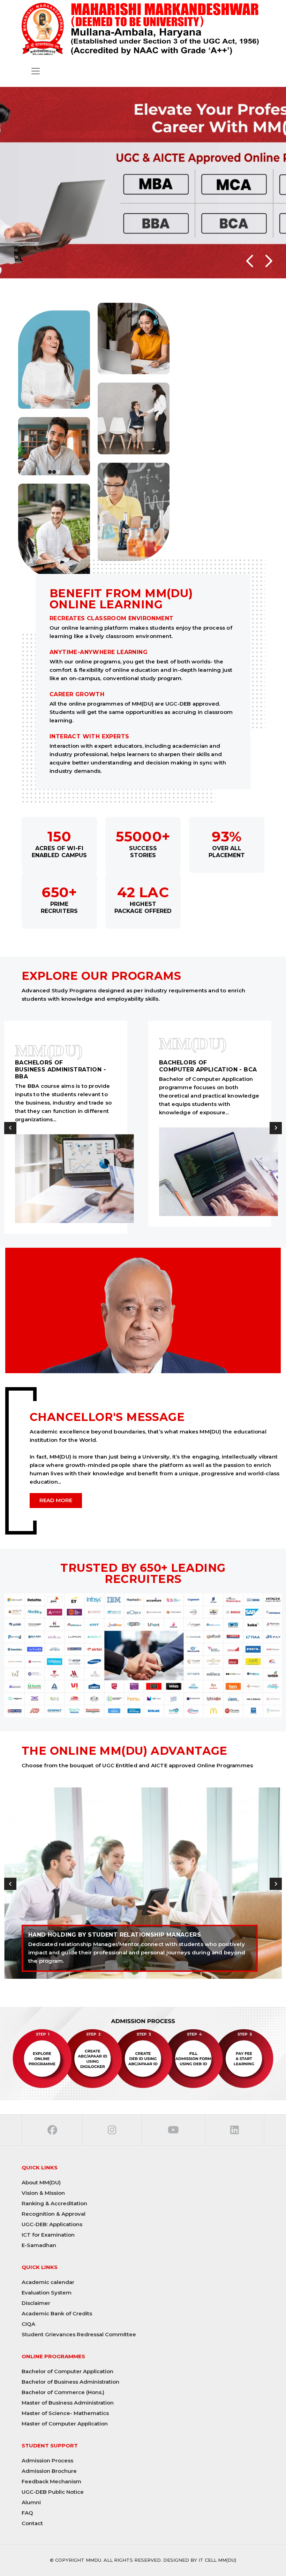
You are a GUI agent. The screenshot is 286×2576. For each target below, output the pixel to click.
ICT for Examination (48, 2235)
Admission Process (47, 2460)
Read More (56, 1500)
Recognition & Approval (54, 2214)
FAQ (27, 2513)
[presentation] (10, 1128)
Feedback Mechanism (51, 2481)
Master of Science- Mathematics (65, 2413)
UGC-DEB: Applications (52, 2224)
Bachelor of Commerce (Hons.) (63, 2392)
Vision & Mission (43, 2193)
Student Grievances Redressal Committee (79, 2334)
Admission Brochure (49, 2471)
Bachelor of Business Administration (70, 2382)
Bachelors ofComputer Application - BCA (208, 1066)
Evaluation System (47, 2293)
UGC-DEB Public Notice (53, 2492)
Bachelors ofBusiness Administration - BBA (61, 1070)
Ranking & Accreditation (54, 2203)
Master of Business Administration (68, 2403)
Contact (32, 2523)
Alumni (31, 2502)
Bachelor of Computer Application (67, 2371)
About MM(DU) (41, 2182)
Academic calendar (48, 2282)
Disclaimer (36, 2303)
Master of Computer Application (65, 2424)
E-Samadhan (39, 2245)
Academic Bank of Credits (57, 2313)
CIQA (28, 2324)
